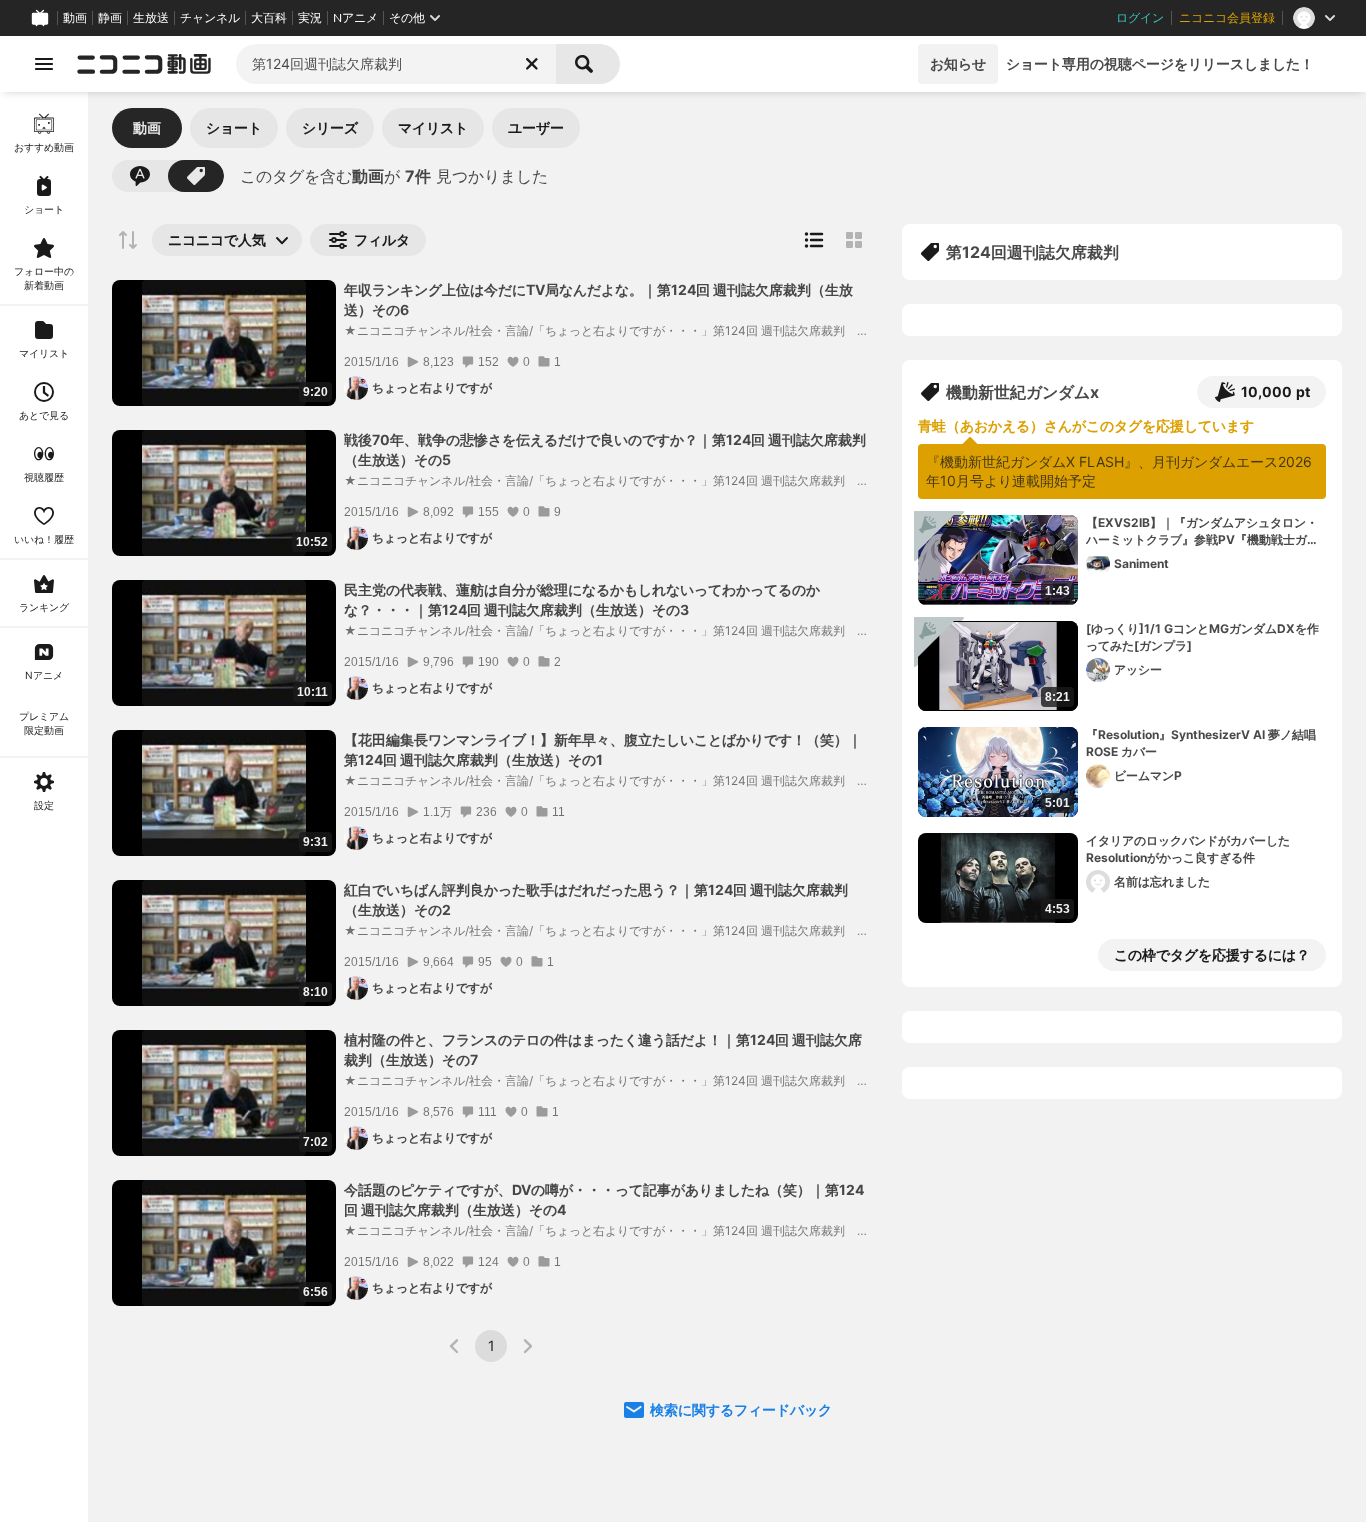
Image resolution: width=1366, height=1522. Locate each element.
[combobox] (396, 64)
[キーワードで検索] (140, 176)
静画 (110, 18)
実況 (310, 18)
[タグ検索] (196, 176)
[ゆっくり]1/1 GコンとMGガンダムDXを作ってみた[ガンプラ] (1202, 637)
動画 (75, 18)
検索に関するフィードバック (741, 1409)
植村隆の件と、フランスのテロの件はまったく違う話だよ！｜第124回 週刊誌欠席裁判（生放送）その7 (603, 1049)
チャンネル (210, 18)
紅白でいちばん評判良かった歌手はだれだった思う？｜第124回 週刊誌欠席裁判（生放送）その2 (596, 899)
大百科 (269, 18)
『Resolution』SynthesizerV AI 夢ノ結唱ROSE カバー (1201, 743)
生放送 (151, 18)
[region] (44, 807)
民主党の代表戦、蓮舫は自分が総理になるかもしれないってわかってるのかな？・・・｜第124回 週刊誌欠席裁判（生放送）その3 (582, 599)
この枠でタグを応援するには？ (1212, 954)
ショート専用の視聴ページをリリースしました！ (1160, 63)
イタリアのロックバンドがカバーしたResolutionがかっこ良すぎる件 (1188, 849)
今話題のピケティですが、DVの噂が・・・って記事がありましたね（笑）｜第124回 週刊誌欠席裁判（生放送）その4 (604, 1199)
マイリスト (433, 127)
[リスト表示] (814, 240)
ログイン (1140, 18)
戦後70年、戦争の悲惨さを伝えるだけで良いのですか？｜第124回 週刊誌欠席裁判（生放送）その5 (605, 449)
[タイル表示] (854, 240)
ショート (234, 127)
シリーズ (330, 127)
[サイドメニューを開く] (44, 64)
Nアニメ (355, 18)
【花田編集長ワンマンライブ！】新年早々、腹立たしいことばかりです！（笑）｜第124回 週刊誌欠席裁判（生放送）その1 (603, 749)
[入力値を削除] (532, 64)
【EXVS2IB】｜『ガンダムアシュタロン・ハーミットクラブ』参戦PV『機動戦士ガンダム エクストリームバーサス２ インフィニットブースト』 (1203, 532)
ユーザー (536, 127)
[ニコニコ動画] (144, 64)
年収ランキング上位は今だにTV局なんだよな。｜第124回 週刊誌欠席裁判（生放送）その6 (598, 299)
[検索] (588, 64)
